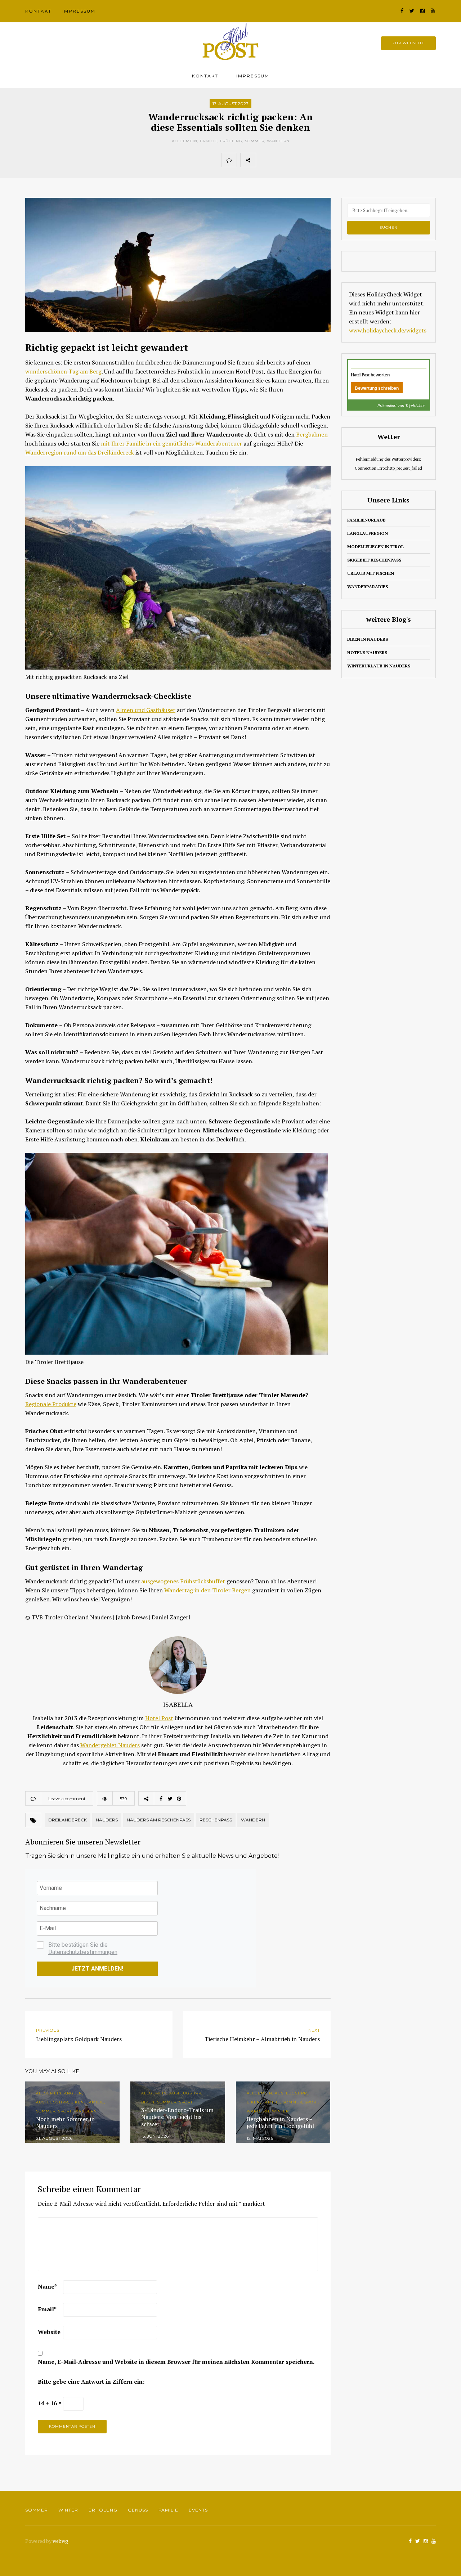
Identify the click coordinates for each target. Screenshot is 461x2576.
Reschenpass (216, 1820)
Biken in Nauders (368, 639)
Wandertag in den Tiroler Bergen (207, 1590)
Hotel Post (159, 1718)
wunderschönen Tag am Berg (63, 371)
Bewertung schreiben (377, 388)
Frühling (231, 141)
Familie (209, 141)
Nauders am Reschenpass (159, 1820)
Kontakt (38, 11)
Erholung (103, 2510)
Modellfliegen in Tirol (375, 547)
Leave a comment (67, 1799)
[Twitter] (279, 160)
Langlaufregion (368, 533)
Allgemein (185, 141)
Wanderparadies (368, 587)
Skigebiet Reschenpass (374, 560)
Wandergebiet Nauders (110, 1745)
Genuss (138, 2510)
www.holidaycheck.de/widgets (388, 330)
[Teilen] (264, 160)
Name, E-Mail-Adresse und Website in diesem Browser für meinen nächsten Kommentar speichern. (176, 2362)
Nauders (107, 1820)
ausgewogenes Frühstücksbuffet (183, 1581)
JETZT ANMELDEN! (97, 1969)
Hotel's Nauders (367, 652)
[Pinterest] (295, 160)
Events (198, 2510)
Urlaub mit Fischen (371, 573)
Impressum (79, 11)
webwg (61, 2541)
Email (47, 2309)
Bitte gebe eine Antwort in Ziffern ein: (91, 2382)
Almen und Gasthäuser (146, 710)
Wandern (278, 141)
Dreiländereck (68, 1820)
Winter (68, 2510)
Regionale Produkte (51, 1404)
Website (49, 2332)
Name (47, 2286)
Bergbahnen (312, 434)
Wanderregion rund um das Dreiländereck (80, 452)
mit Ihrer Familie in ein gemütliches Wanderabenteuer (171, 443)
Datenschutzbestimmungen (83, 1952)
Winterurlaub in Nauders (379, 666)
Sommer (255, 141)
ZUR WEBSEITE (408, 43)
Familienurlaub (366, 520)
